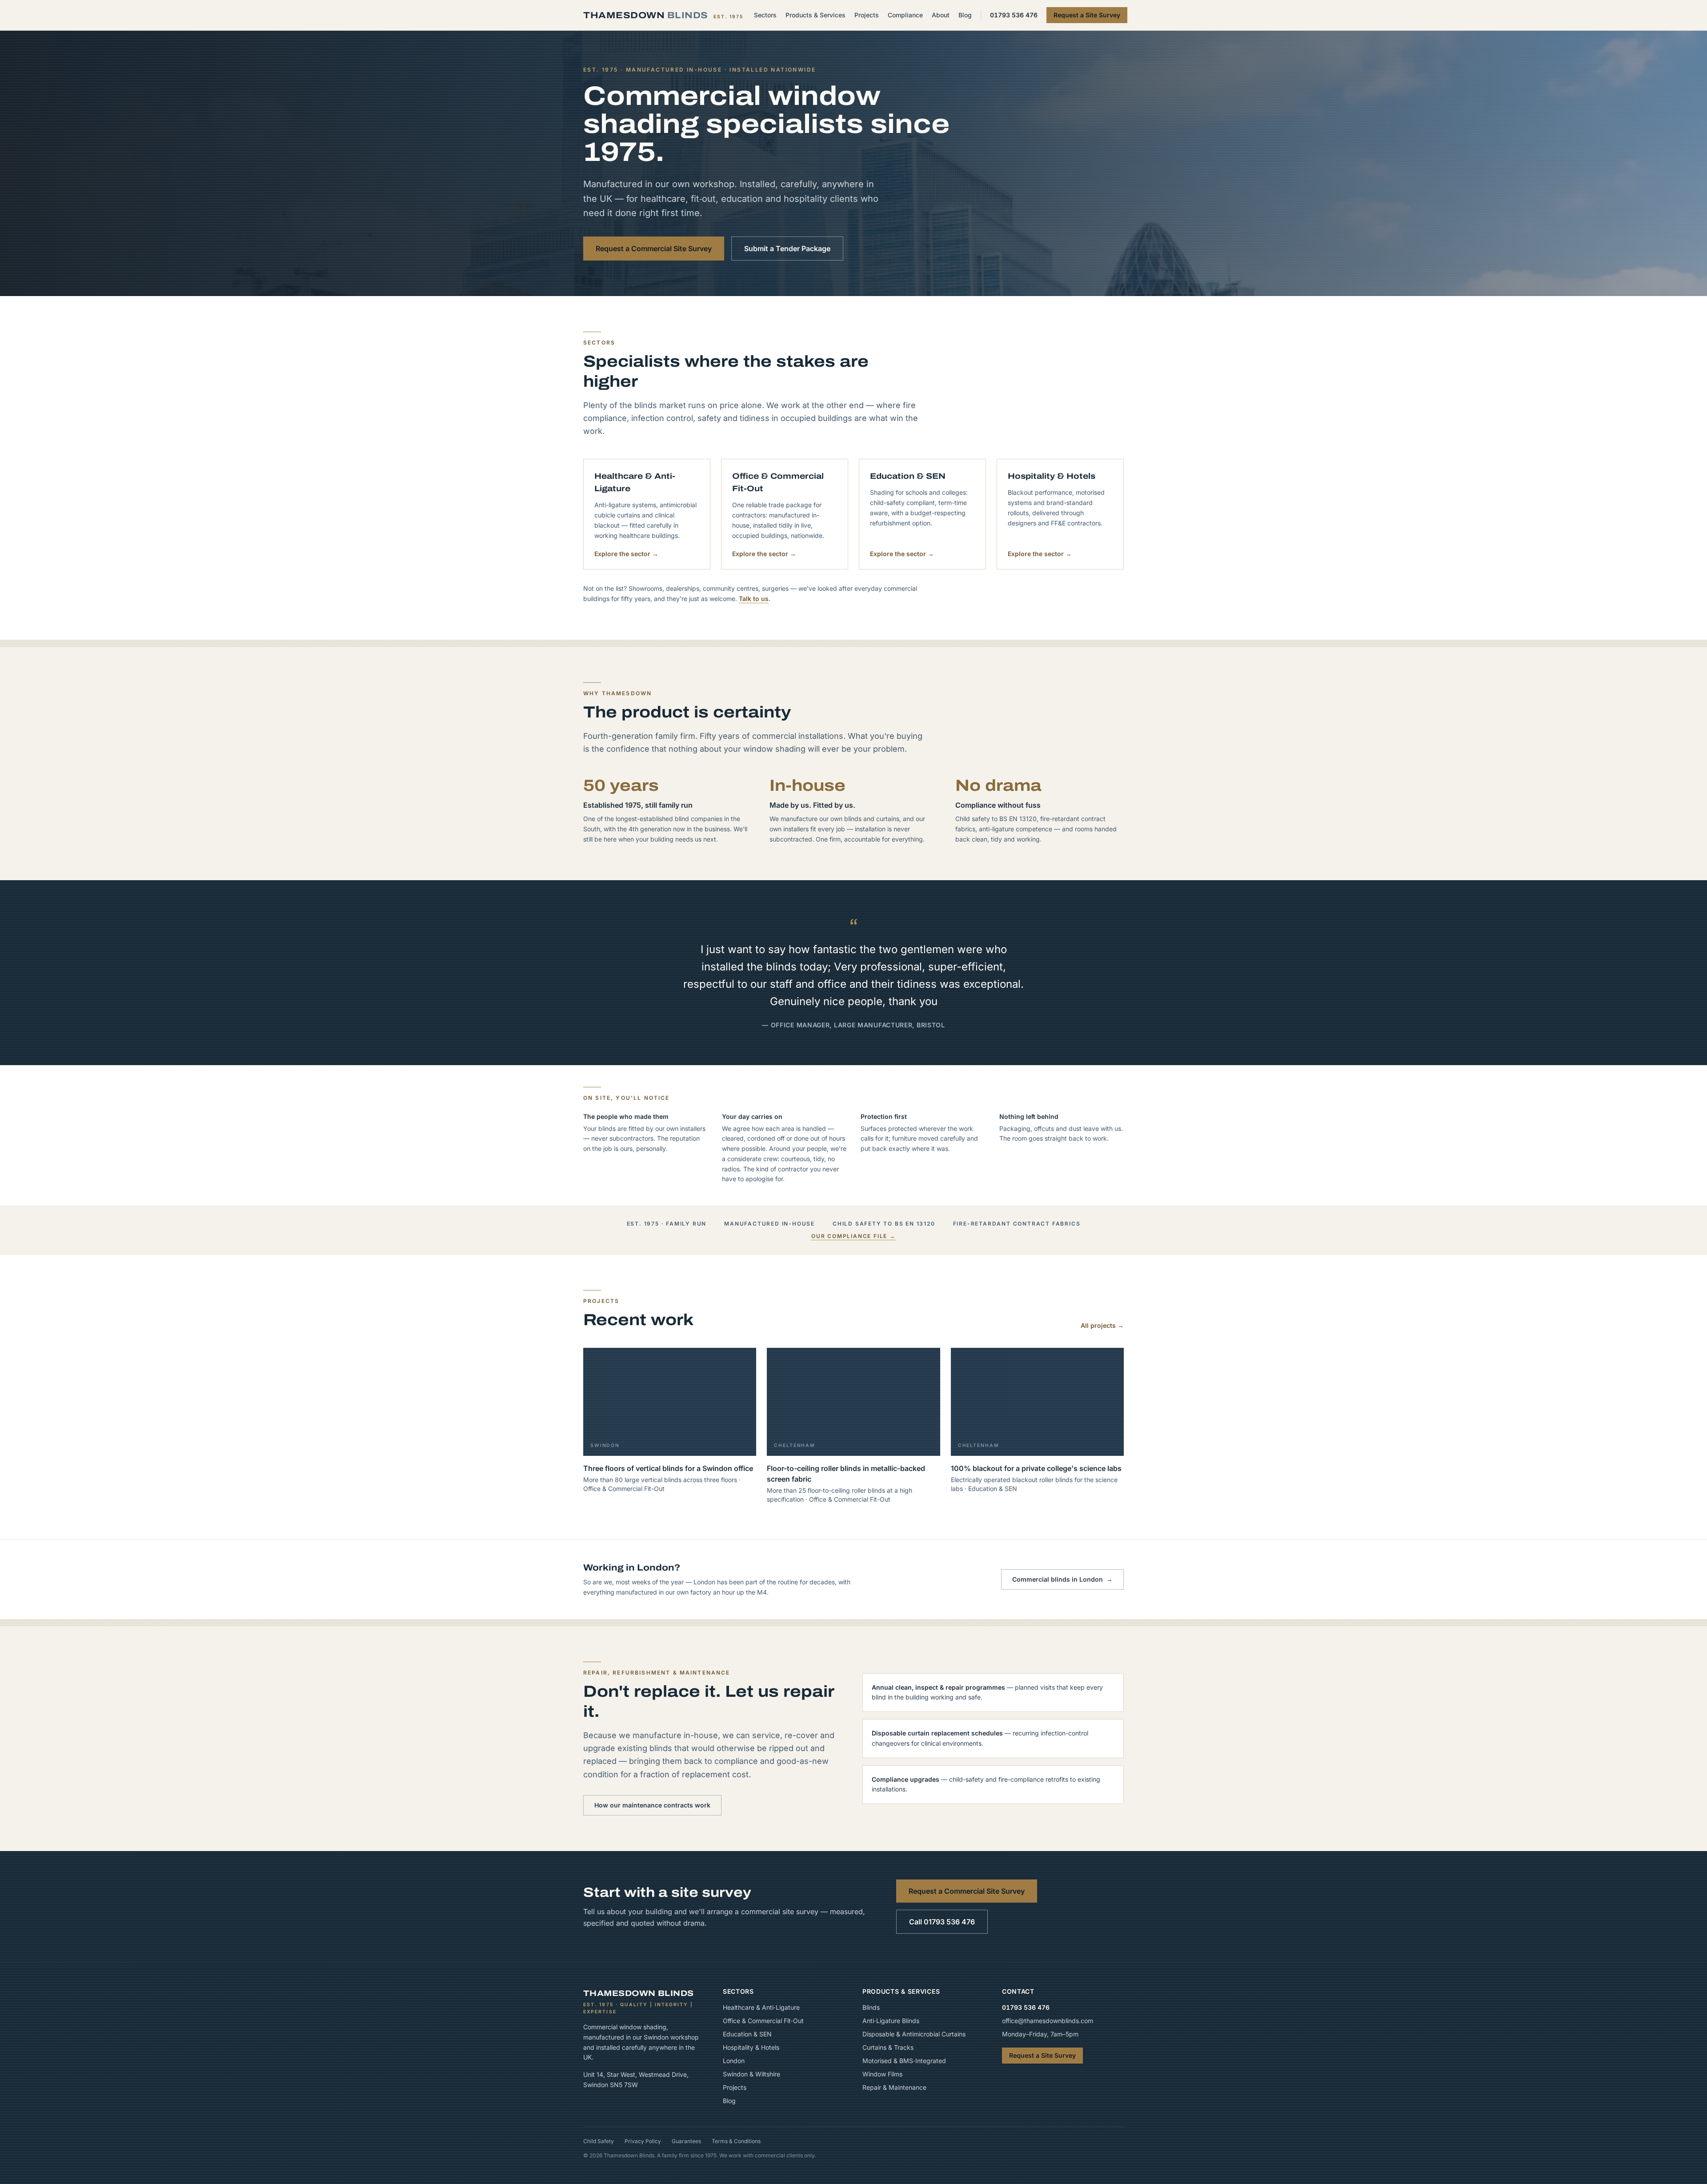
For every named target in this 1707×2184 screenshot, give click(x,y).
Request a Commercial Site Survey (654, 248)
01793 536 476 (1014, 15)
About (941, 15)
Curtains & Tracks (888, 2047)
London (734, 2061)
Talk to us (754, 599)
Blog (965, 15)
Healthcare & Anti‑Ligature (761, 2007)
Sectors (765, 15)
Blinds (871, 2007)
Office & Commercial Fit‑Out (763, 2021)
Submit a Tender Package (787, 248)
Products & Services (815, 15)
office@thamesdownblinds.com (1048, 2021)
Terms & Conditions (736, 2141)
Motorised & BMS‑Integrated (904, 2061)
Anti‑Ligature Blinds (891, 2021)
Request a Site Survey (1087, 15)
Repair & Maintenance (894, 2087)
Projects (867, 15)
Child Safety (599, 2141)
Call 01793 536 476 (942, 1922)
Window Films (882, 2074)
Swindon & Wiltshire (751, 2074)
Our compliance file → (853, 1236)
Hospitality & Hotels (751, 2047)
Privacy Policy (643, 2141)
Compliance (905, 15)
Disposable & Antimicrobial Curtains (914, 2034)
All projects (1102, 1325)
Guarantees (686, 2141)
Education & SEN (747, 2034)
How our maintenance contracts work (652, 1805)
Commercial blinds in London (1062, 1579)
